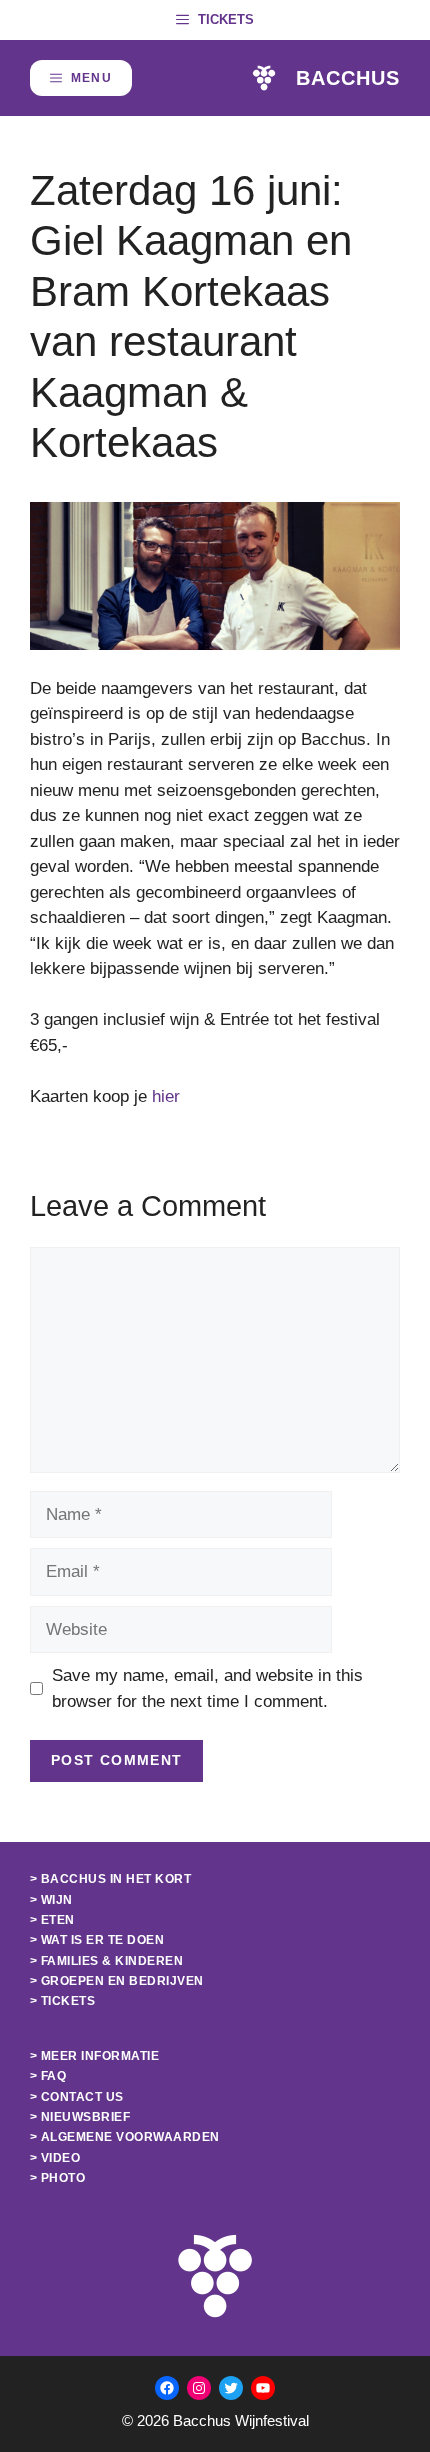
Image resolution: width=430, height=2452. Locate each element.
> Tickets (62, 2001)
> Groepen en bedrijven (117, 1981)
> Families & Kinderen (106, 1961)
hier (166, 1096)
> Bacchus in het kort (110, 1879)
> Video (55, 2158)
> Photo (57, 2178)
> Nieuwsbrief (80, 2117)
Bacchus (348, 78)
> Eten (52, 1920)
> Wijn (51, 1900)
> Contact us (77, 2097)
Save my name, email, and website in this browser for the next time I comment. (207, 1688)
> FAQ (48, 2076)
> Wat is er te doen (97, 1940)
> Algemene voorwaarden (125, 2137)
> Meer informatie (94, 2056)
